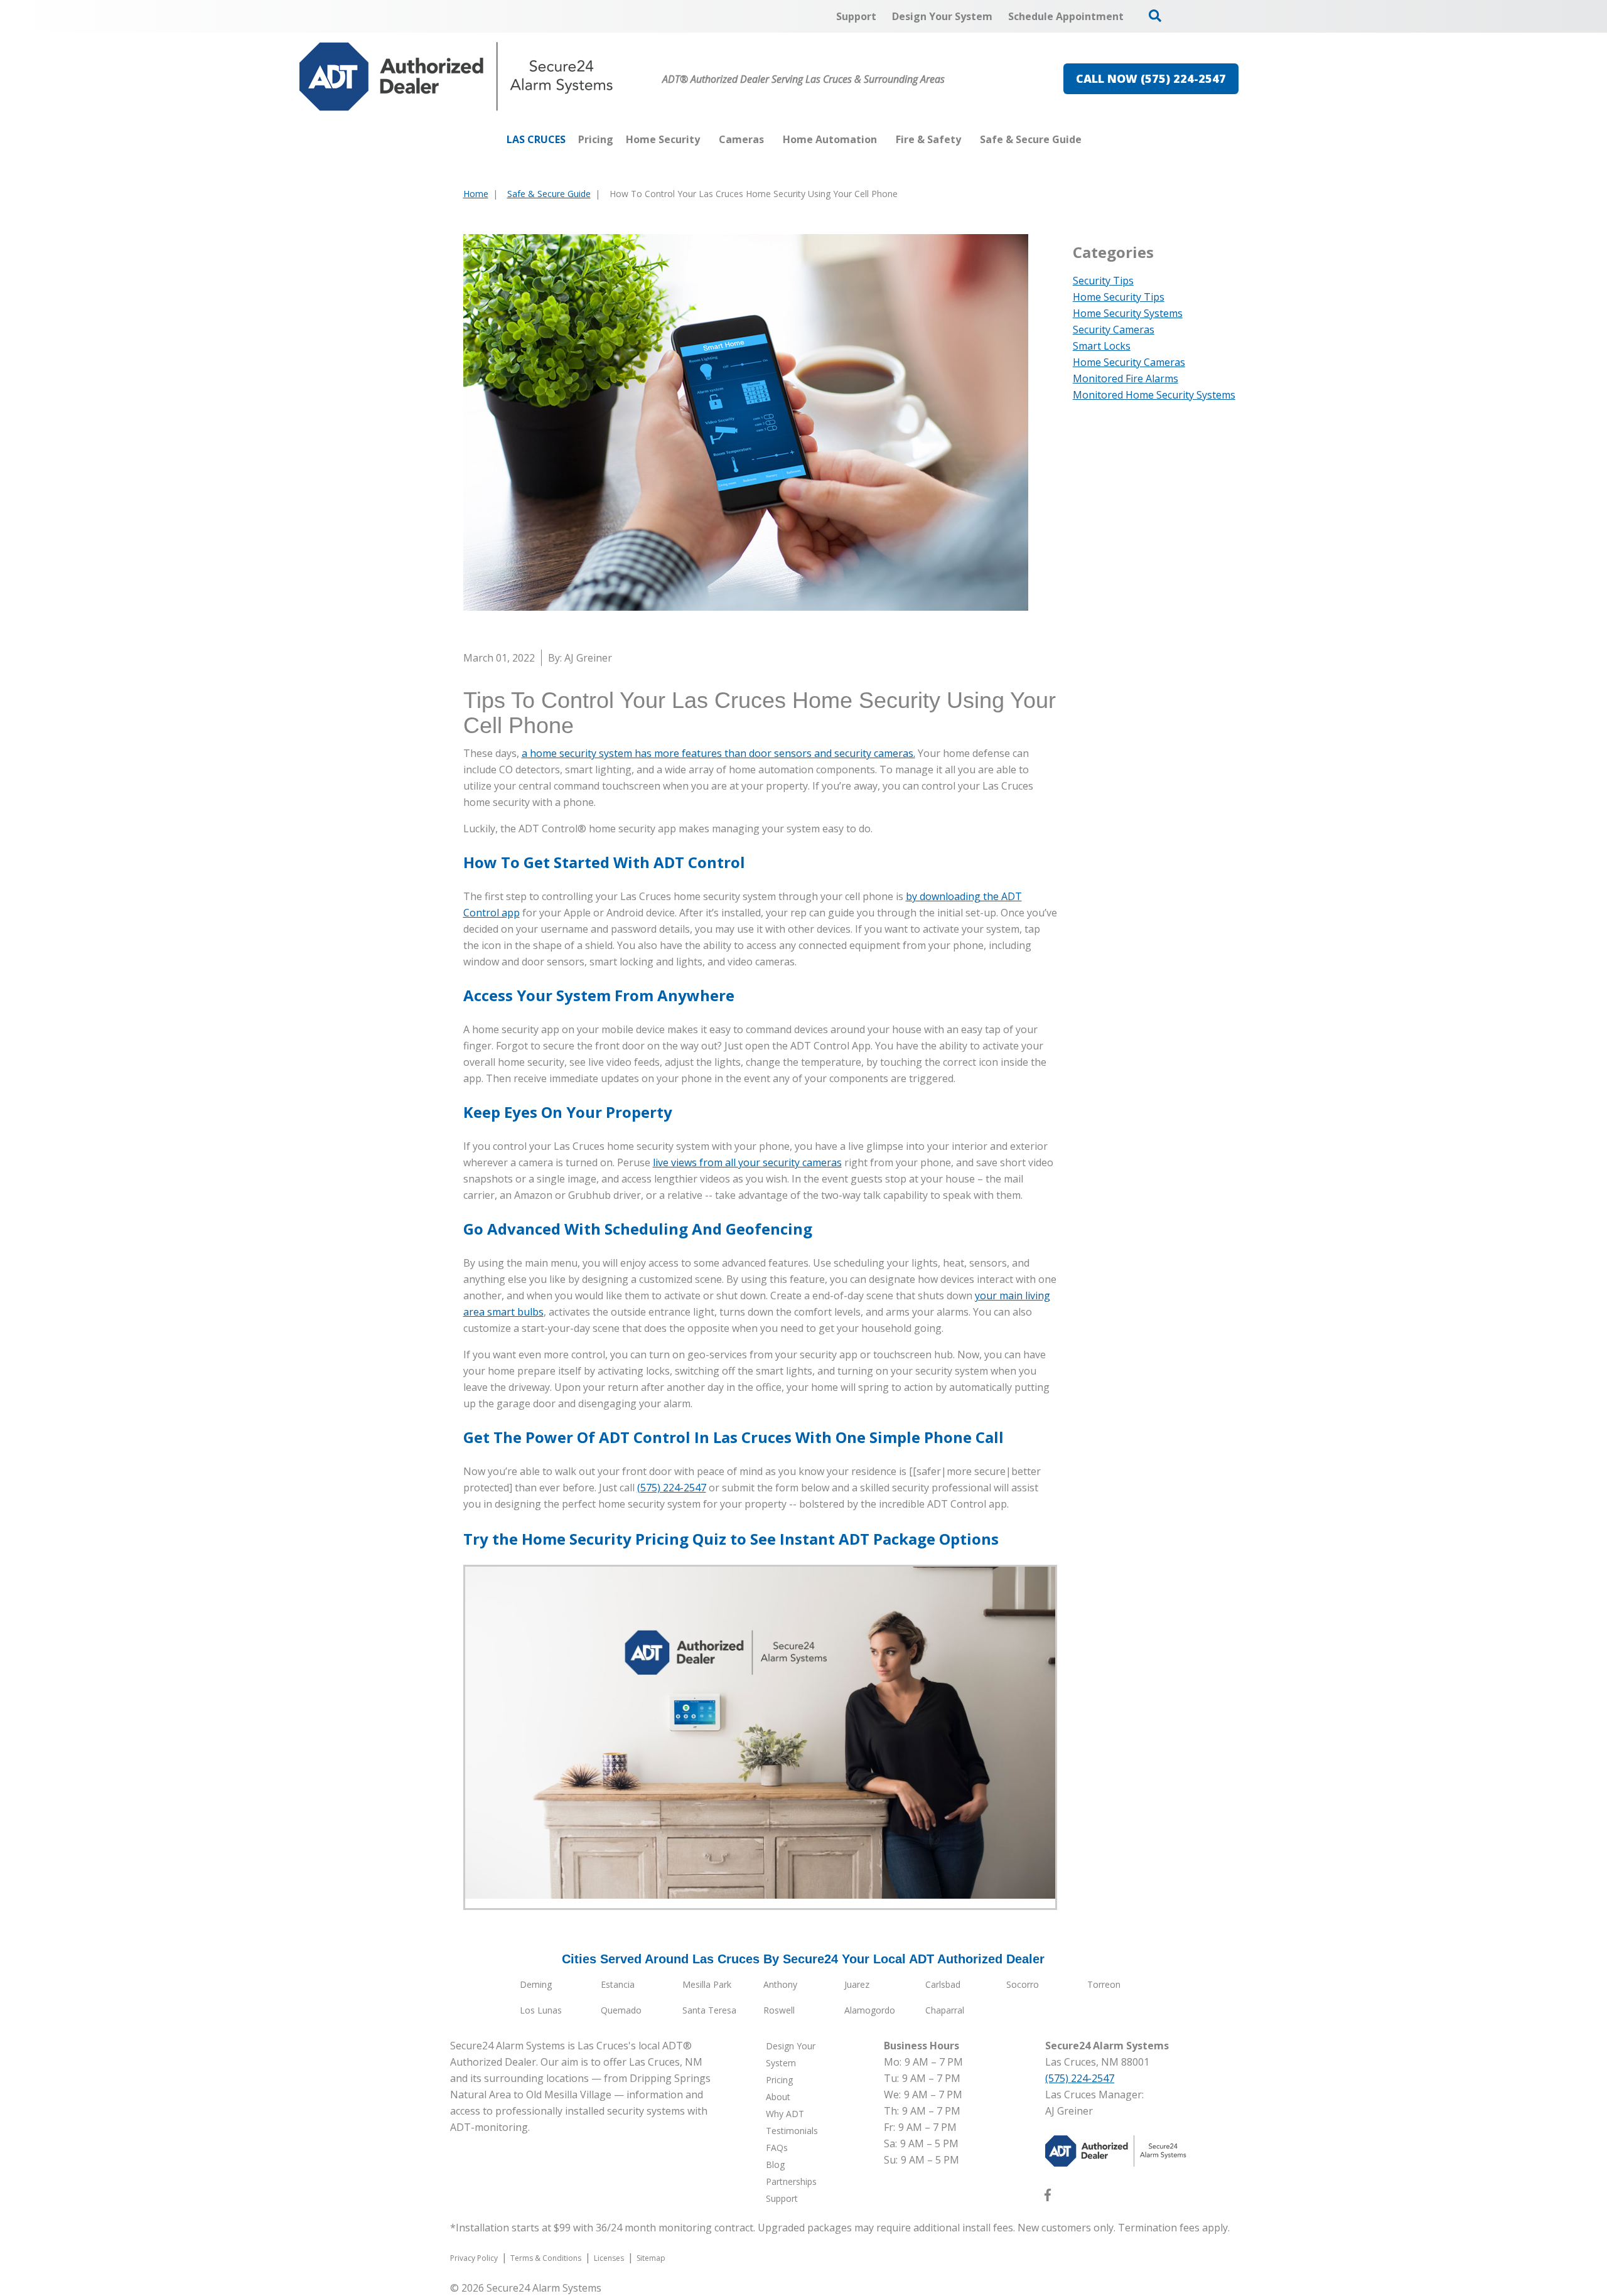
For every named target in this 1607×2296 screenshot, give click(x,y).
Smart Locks (1102, 346)
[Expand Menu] (706, 139)
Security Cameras (1114, 330)
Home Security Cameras (1129, 362)
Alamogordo (870, 2010)
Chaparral (945, 2010)
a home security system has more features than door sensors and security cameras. (718, 753)
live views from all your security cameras (747, 1162)
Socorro (1023, 1984)
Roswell (779, 2010)
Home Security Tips (1119, 297)
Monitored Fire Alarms (1126, 378)
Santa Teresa (709, 2010)
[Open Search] (1155, 16)
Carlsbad (943, 1984)
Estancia (618, 1984)
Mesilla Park (707, 1984)
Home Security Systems (1128, 313)
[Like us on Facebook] (1048, 2197)
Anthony (780, 1984)
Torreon (1104, 1984)
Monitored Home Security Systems (1154, 395)
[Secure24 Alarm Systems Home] (456, 77)
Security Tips (1103, 281)
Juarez (857, 1984)
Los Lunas (541, 2010)
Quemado (621, 2010)
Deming (536, 1984)
